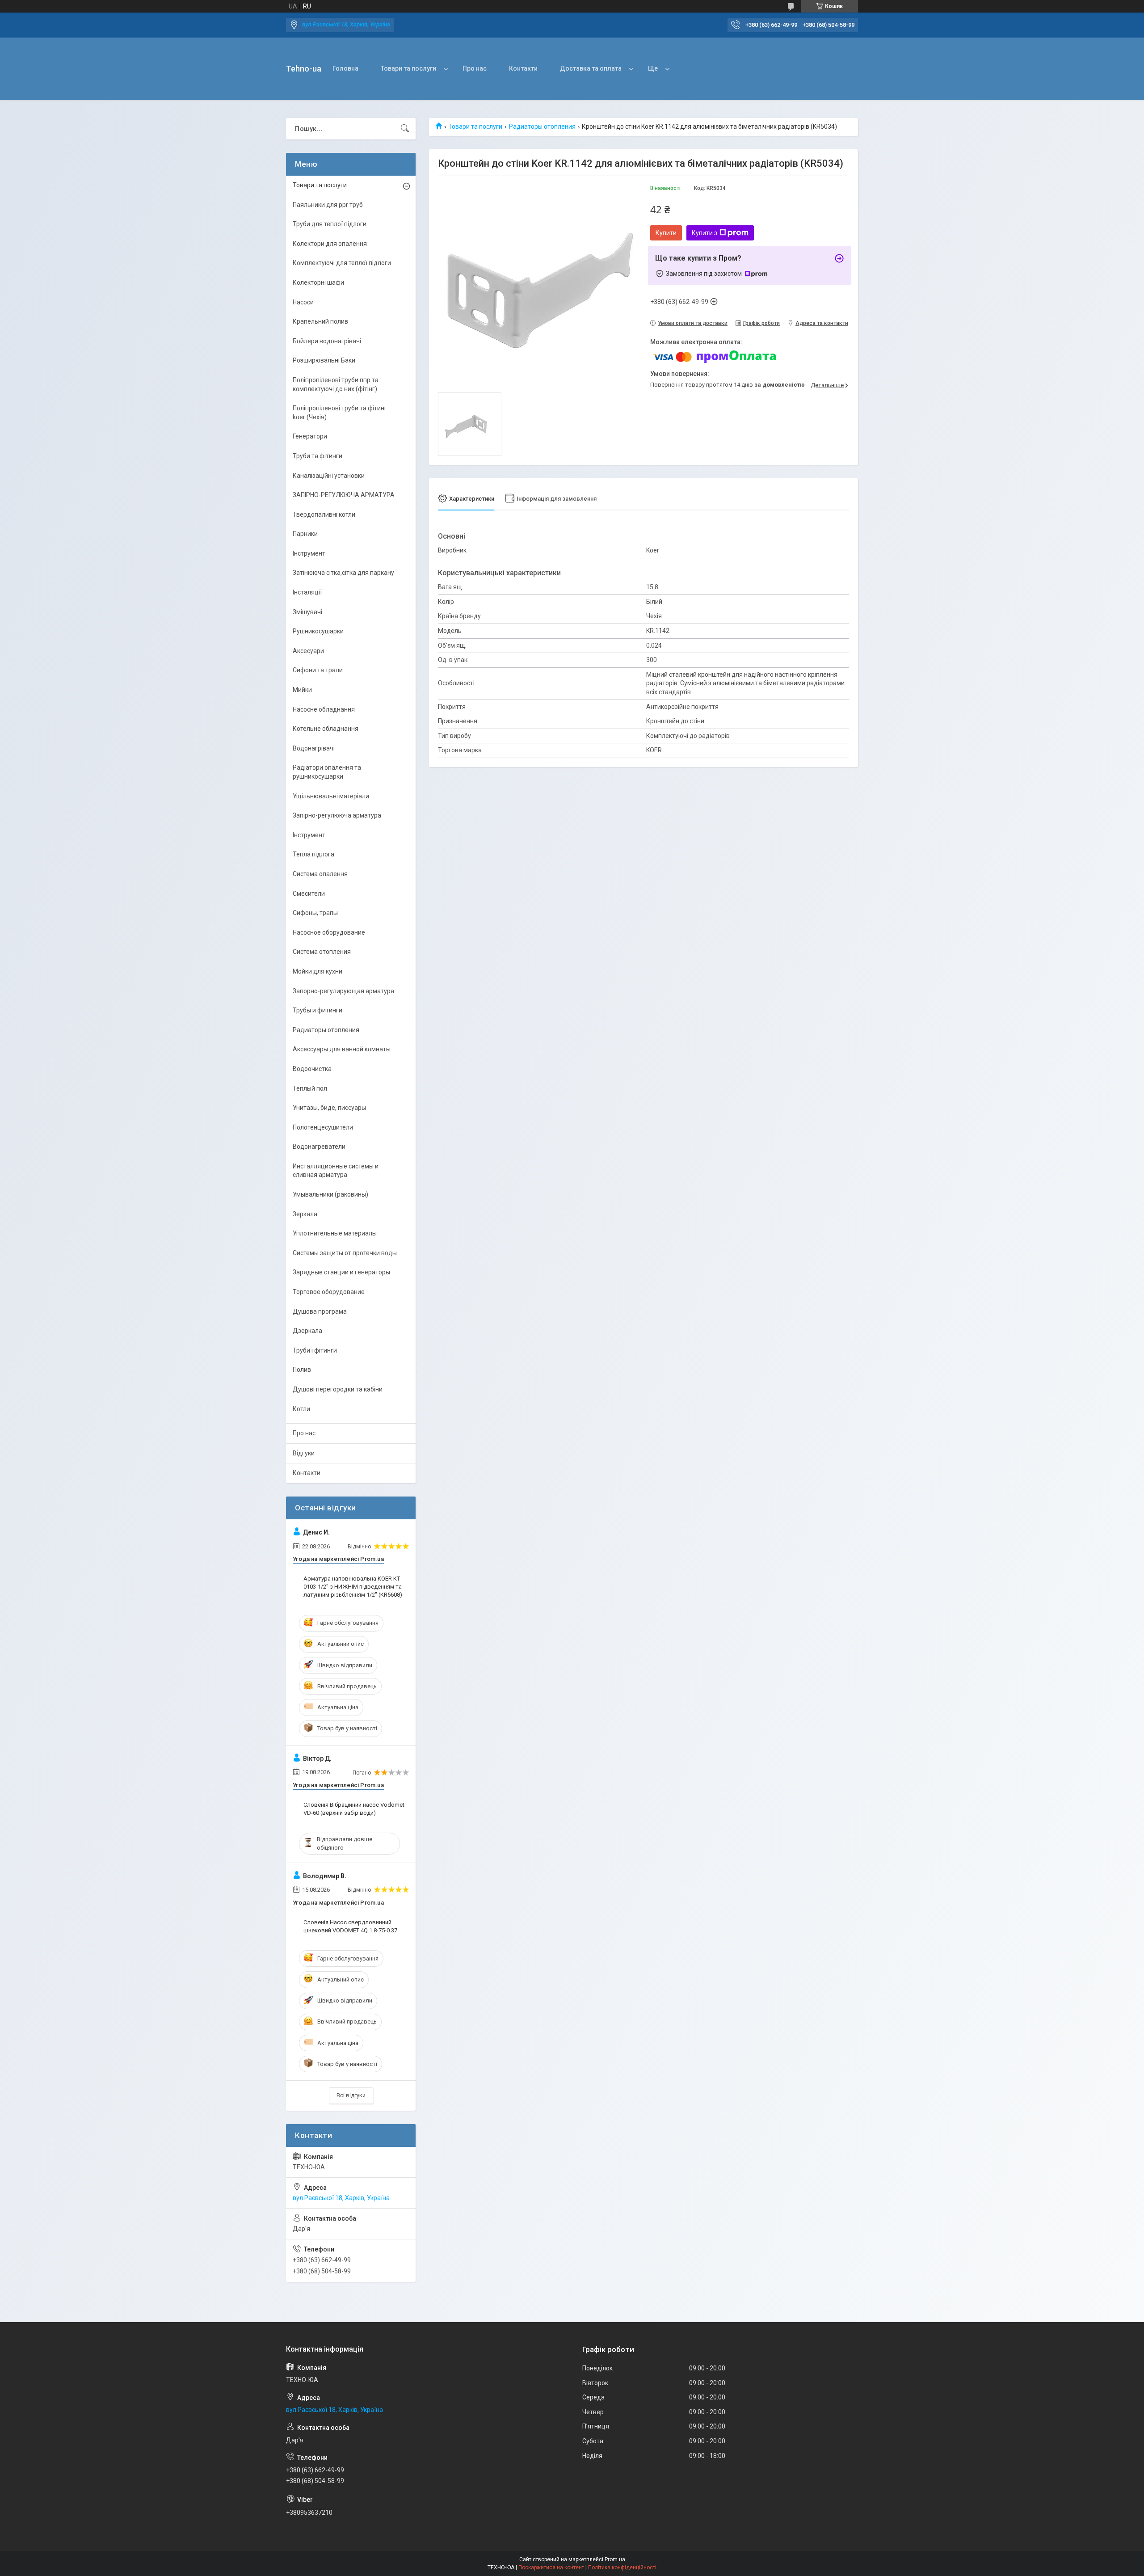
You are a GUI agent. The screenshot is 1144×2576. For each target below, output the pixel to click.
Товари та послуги (408, 68)
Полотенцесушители (323, 1127)
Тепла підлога (313, 854)
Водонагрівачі (314, 748)
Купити (666, 233)
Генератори (310, 436)
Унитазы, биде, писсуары (329, 1108)
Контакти (523, 68)
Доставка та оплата (591, 68)
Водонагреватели (319, 1147)
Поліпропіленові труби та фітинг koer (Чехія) (340, 413)
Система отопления (322, 952)
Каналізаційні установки (329, 476)
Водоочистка (312, 1069)
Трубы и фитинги (318, 1010)
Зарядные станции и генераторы (341, 1272)
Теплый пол (310, 1088)
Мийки (302, 690)
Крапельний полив (320, 321)
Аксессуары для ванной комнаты (342, 1049)
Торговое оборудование (329, 1292)
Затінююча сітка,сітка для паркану (343, 573)
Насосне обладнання (324, 709)
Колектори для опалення (330, 244)
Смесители (309, 894)
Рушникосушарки (318, 631)
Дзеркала (307, 1331)
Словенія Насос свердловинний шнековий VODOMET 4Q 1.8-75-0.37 (350, 1926)
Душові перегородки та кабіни (338, 1389)
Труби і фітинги (315, 1350)
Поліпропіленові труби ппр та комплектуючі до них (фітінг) (336, 384)
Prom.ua (615, 2559)
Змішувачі (307, 612)
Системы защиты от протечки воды (345, 1253)
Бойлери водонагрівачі (327, 341)
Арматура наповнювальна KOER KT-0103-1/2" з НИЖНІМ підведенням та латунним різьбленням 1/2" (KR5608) (353, 1587)
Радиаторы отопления (542, 126)
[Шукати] (405, 129)
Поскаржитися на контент (551, 2568)
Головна (345, 68)
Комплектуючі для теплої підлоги (342, 263)
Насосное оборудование (329, 932)
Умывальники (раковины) (330, 1194)
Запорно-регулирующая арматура (343, 991)
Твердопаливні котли (324, 514)
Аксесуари (308, 651)
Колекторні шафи (318, 282)
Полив (302, 1370)
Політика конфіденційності (622, 2568)
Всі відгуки (351, 2095)
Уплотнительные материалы (335, 1233)
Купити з (704, 233)
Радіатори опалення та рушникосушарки (327, 772)
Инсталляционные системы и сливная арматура (336, 1171)
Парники (305, 534)
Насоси (303, 302)
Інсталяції (307, 592)
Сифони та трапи (318, 670)
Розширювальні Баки (324, 360)
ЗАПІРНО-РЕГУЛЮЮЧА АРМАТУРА (344, 495)
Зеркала (305, 1214)
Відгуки (304, 1453)
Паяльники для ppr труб (328, 205)
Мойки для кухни (318, 971)
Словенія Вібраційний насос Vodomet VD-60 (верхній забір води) (354, 1809)
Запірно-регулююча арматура (337, 815)
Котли (301, 1409)
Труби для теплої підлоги (330, 224)
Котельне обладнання (326, 729)
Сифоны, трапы (315, 913)
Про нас (475, 68)
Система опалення (320, 874)
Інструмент (309, 553)
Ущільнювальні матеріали (331, 796)
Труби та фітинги (318, 456)
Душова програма (320, 1311)
